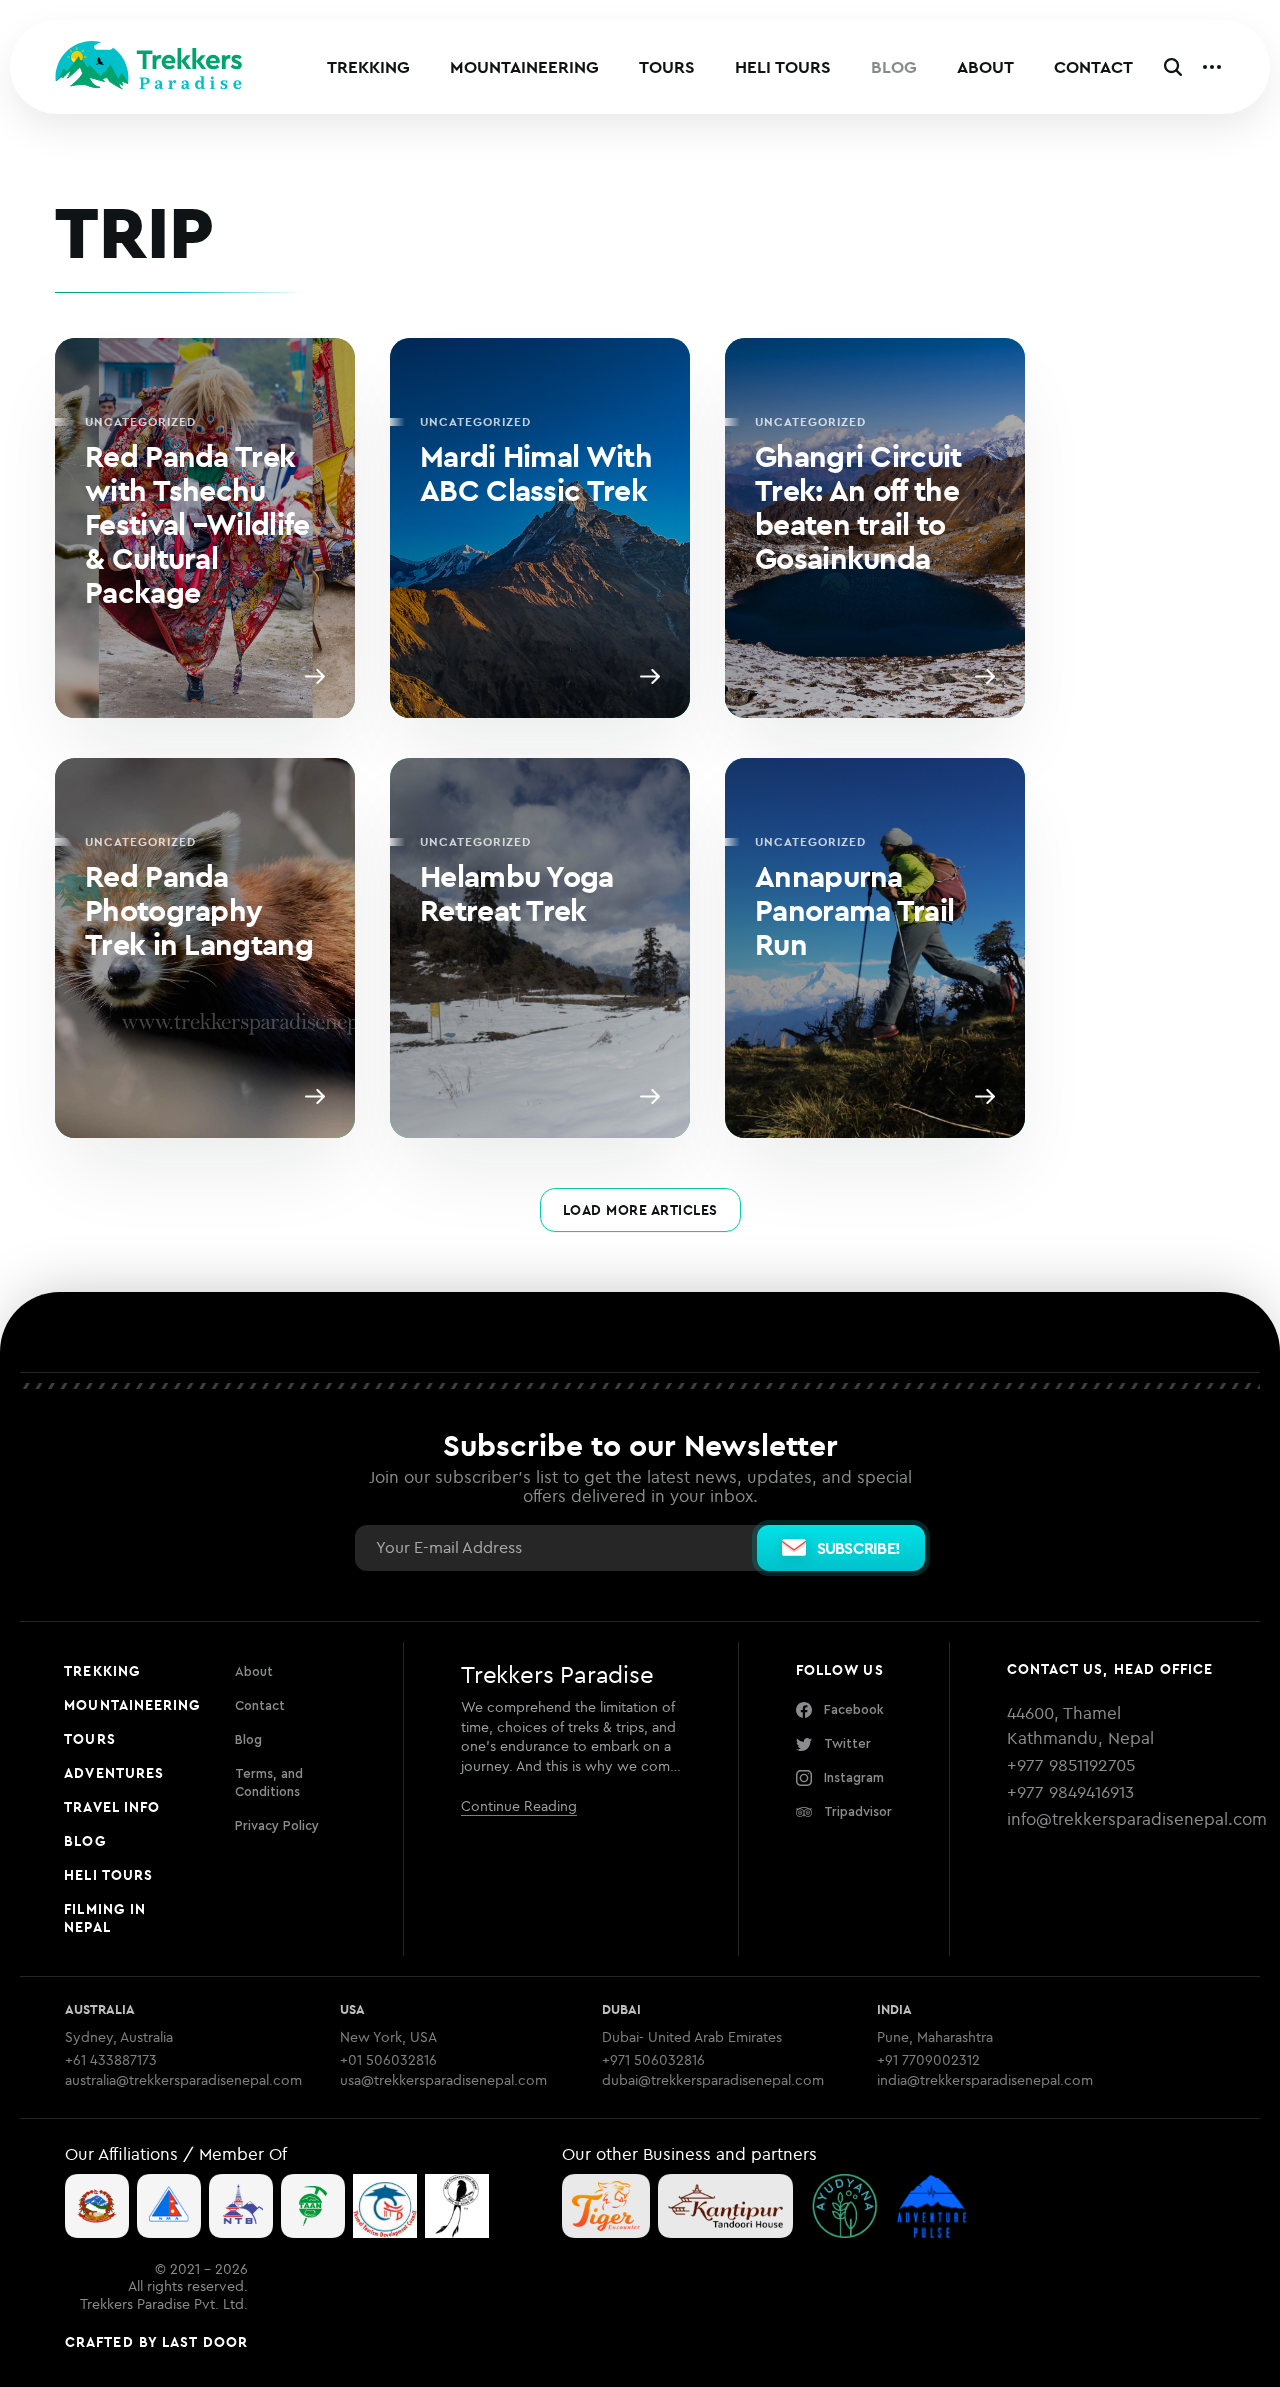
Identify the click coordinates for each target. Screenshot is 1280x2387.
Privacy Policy (277, 1825)
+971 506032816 (653, 2060)
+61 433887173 (111, 2060)
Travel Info (112, 1807)
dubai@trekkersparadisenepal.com (713, 2080)
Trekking (368, 67)
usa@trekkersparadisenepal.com (443, 2080)
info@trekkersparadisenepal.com (1137, 1819)
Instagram (854, 1777)
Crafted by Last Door (156, 2342)
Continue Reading (519, 1806)
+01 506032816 (388, 2060)
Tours (667, 67)
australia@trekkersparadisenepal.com (183, 2080)
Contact (1093, 67)
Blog (894, 67)
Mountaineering (524, 67)
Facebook (854, 1709)
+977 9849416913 (1070, 1792)
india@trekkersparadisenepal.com (985, 2080)
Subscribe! (859, 1548)
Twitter (847, 1743)
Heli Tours (783, 67)
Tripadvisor (858, 1811)
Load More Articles (640, 1210)
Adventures (114, 1773)
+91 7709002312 (928, 2060)
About (985, 67)
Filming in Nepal (105, 1918)
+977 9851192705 (1071, 1765)
